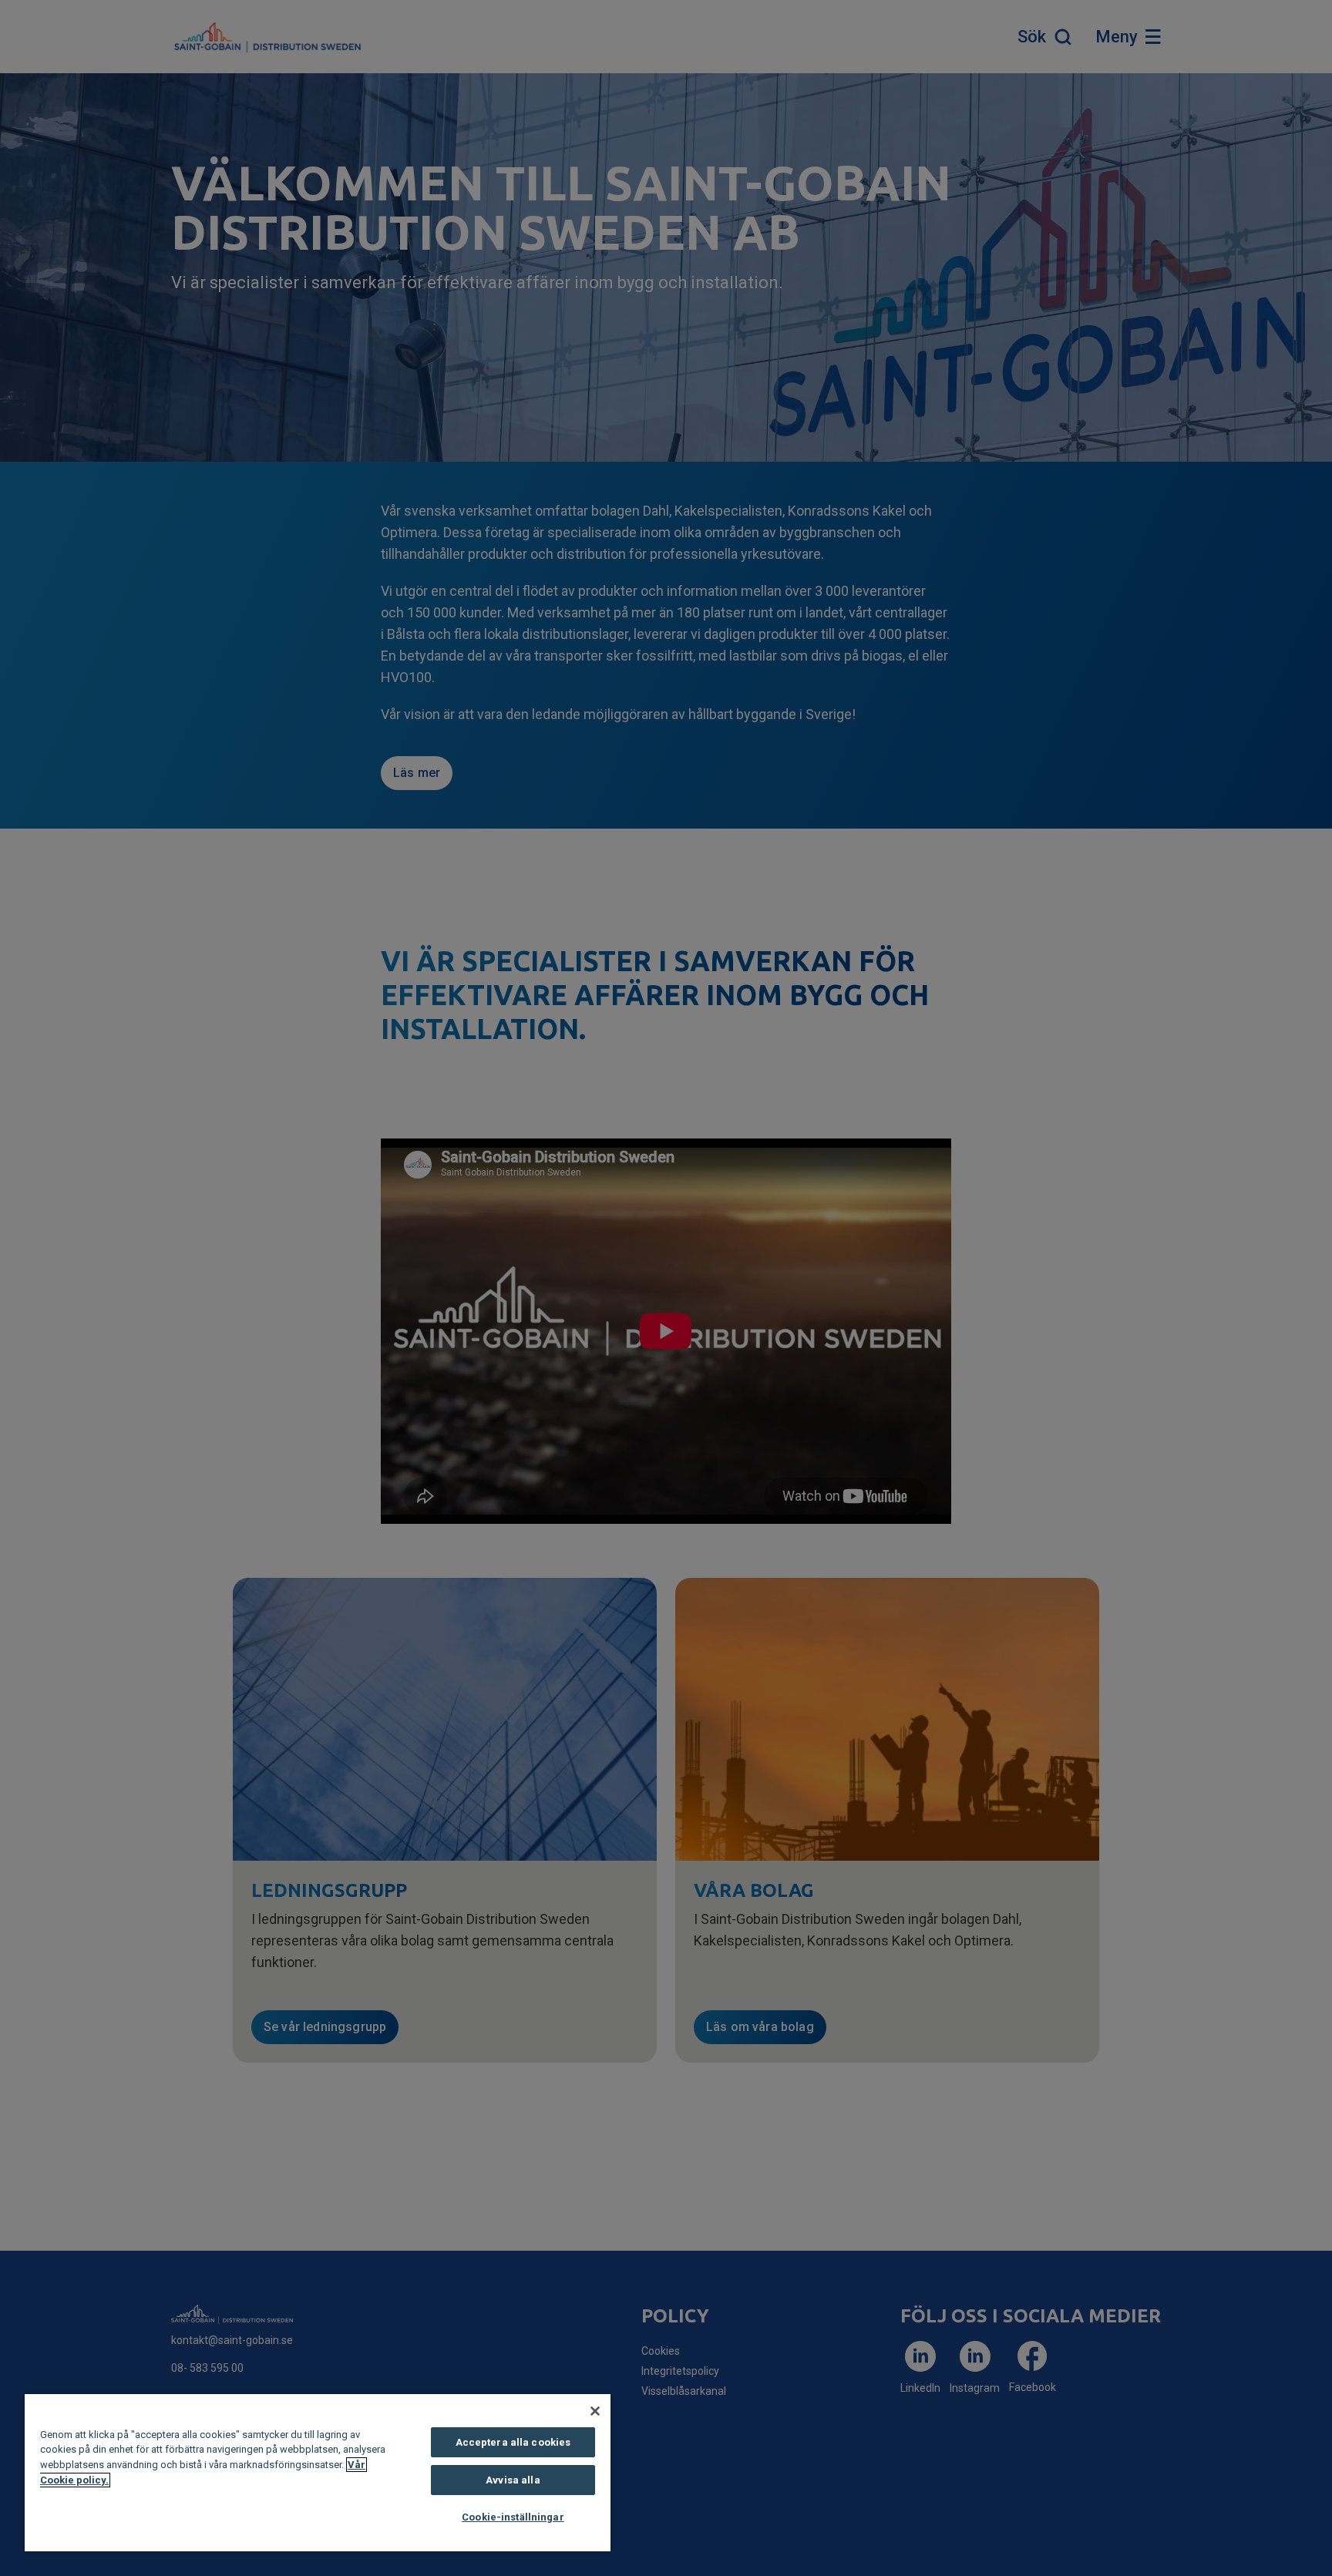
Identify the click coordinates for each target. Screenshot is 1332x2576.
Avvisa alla (513, 2480)
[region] (318, 2473)
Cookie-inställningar (513, 2517)
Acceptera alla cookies (513, 2442)
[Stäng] (595, 2411)
